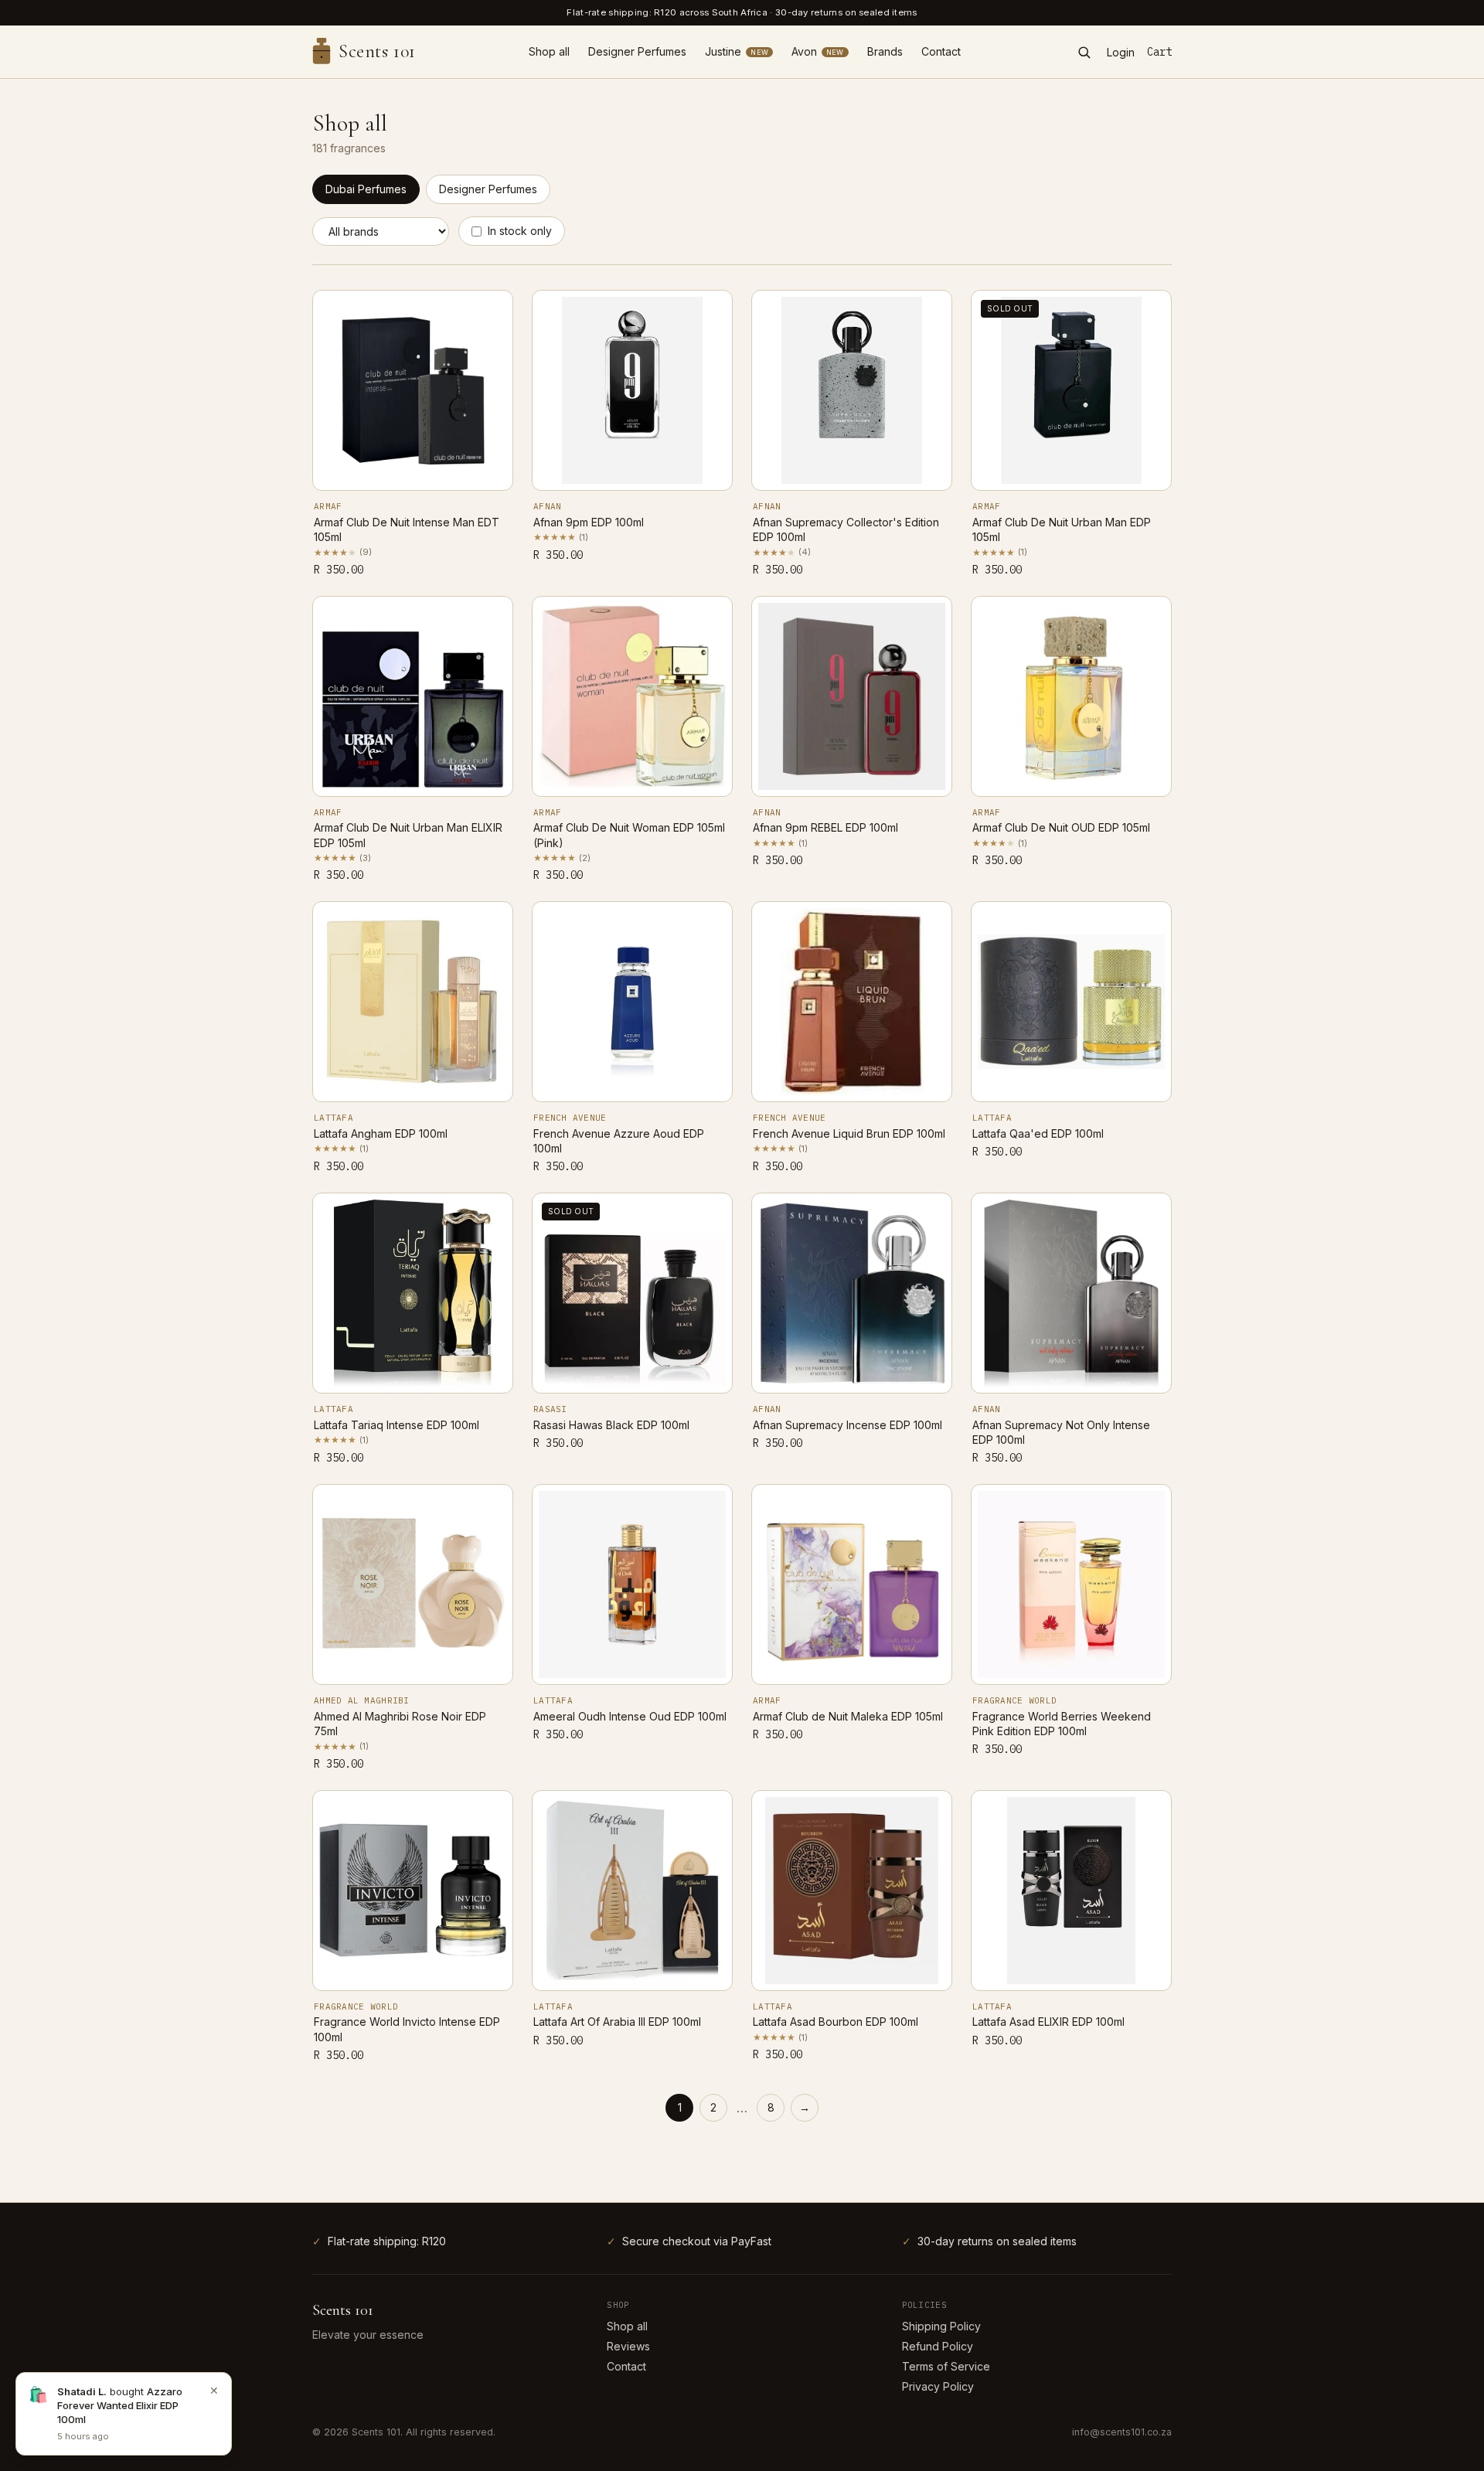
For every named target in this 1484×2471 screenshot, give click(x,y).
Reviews (628, 2346)
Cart (1159, 52)
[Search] (1084, 52)
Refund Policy (938, 2346)
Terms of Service (946, 2366)
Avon (818, 51)
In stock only (520, 231)
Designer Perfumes (637, 51)
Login (1121, 52)
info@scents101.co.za (1122, 2432)
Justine (737, 51)
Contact (941, 51)
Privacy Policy (938, 2386)
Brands (885, 51)
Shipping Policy (941, 2326)
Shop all (549, 51)
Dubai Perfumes (366, 189)
